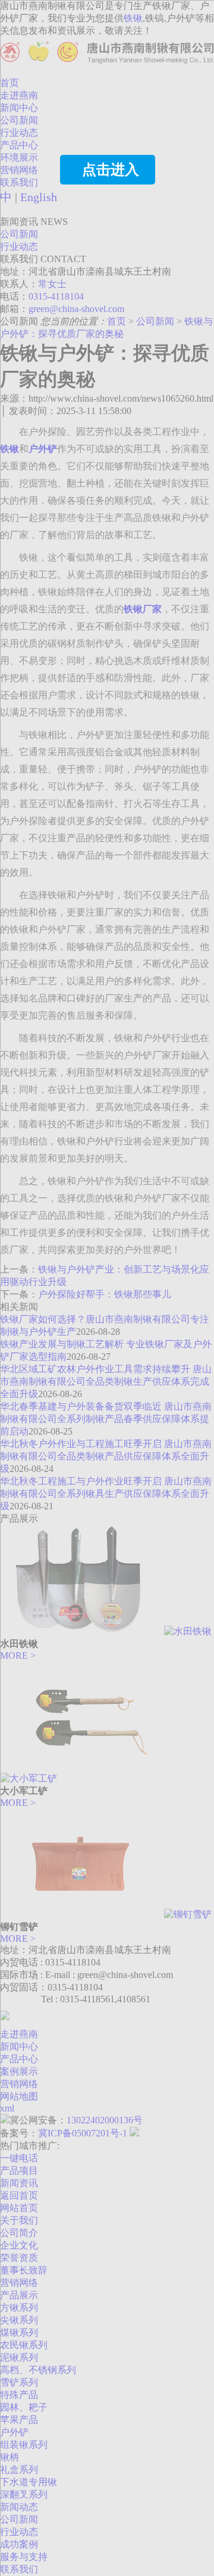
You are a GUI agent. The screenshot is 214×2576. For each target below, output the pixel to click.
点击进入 (111, 170)
